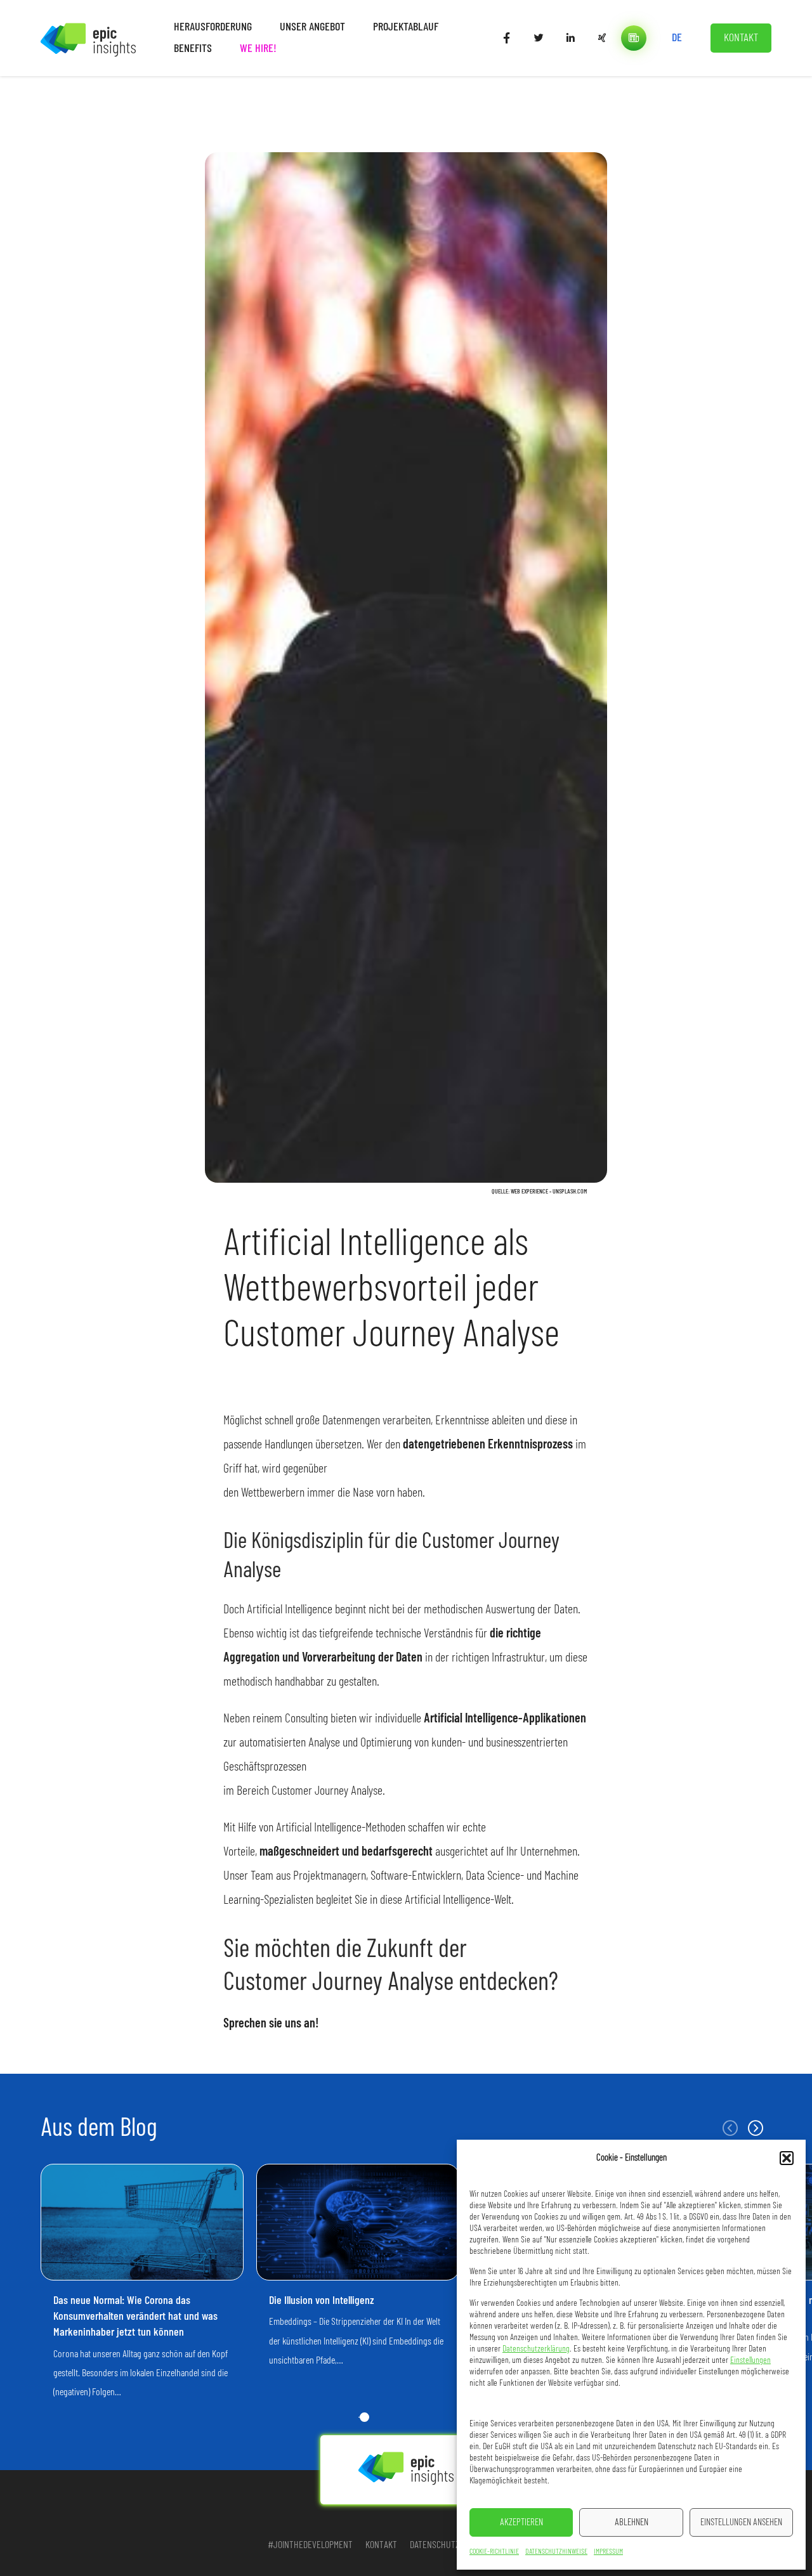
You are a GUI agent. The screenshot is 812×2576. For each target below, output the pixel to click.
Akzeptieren (521, 2522)
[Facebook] (507, 38)
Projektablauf (406, 27)
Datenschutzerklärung (536, 2349)
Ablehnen (632, 2522)
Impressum (608, 2551)
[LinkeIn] (570, 38)
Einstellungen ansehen (741, 2522)
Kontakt (741, 38)
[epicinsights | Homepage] (88, 38)
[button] (787, 2158)
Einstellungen (750, 2360)
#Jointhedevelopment (310, 2545)
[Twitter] (539, 38)
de (677, 38)
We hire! (258, 49)
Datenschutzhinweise (556, 2551)
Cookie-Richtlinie (494, 2551)
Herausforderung (213, 27)
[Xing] (602, 38)
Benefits (193, 49)
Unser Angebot (312, 27)
